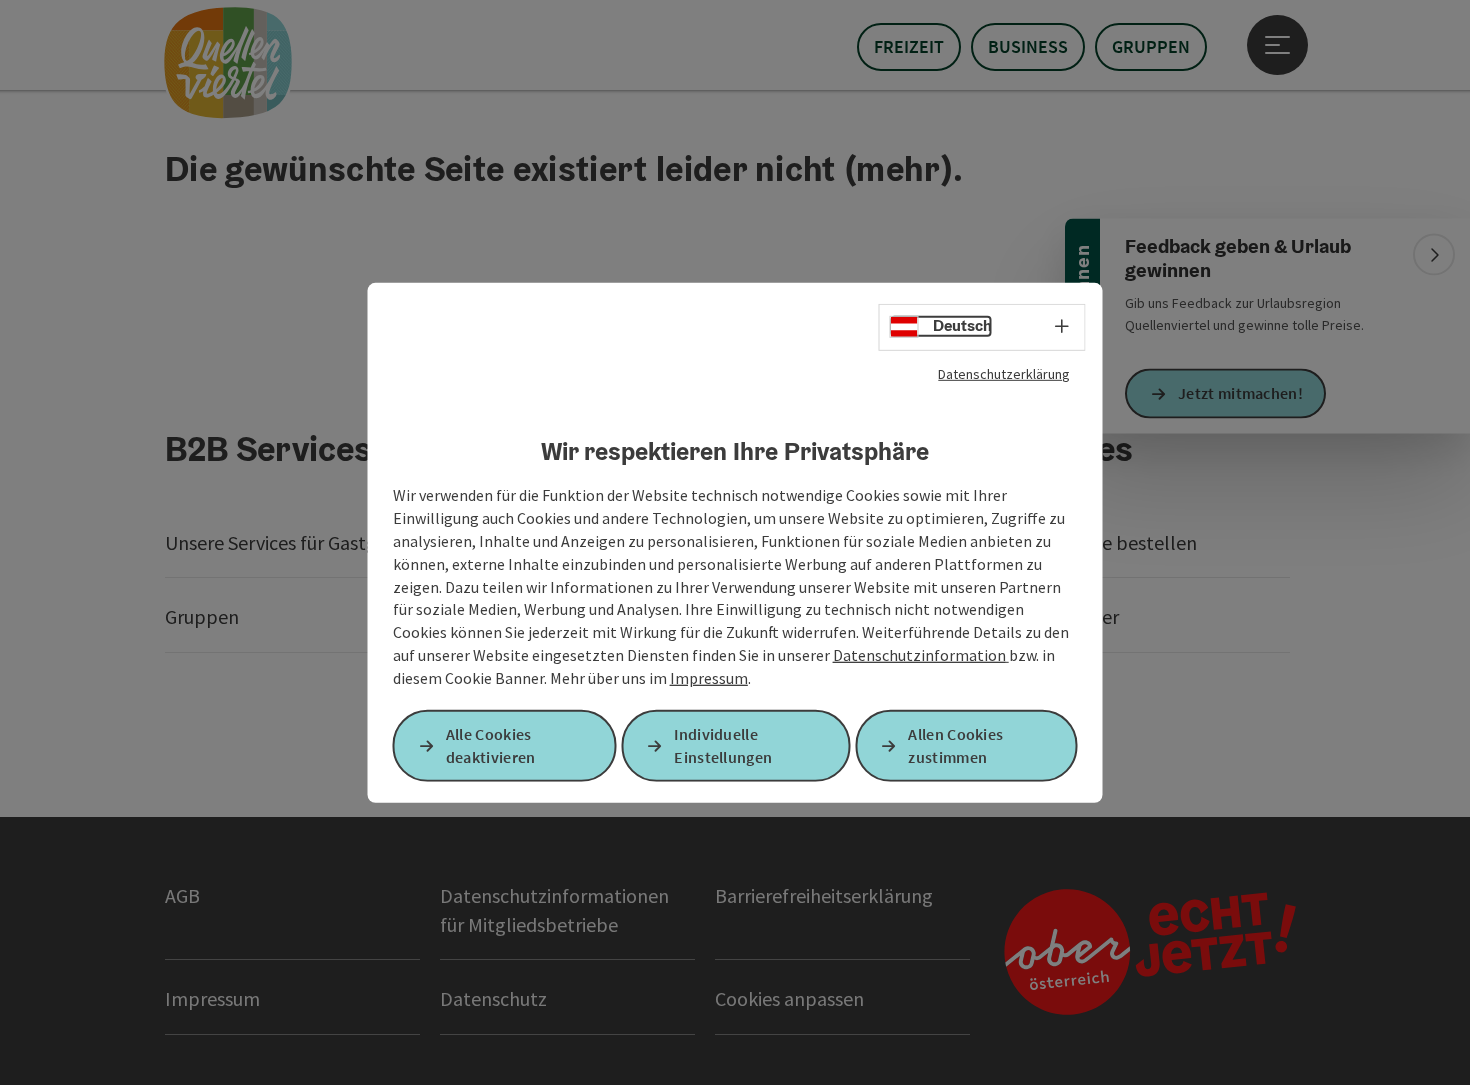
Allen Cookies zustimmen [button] (955, 745)
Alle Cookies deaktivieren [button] (491, 745)
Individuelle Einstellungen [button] (723, 745)
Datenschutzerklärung (1004, 373)
